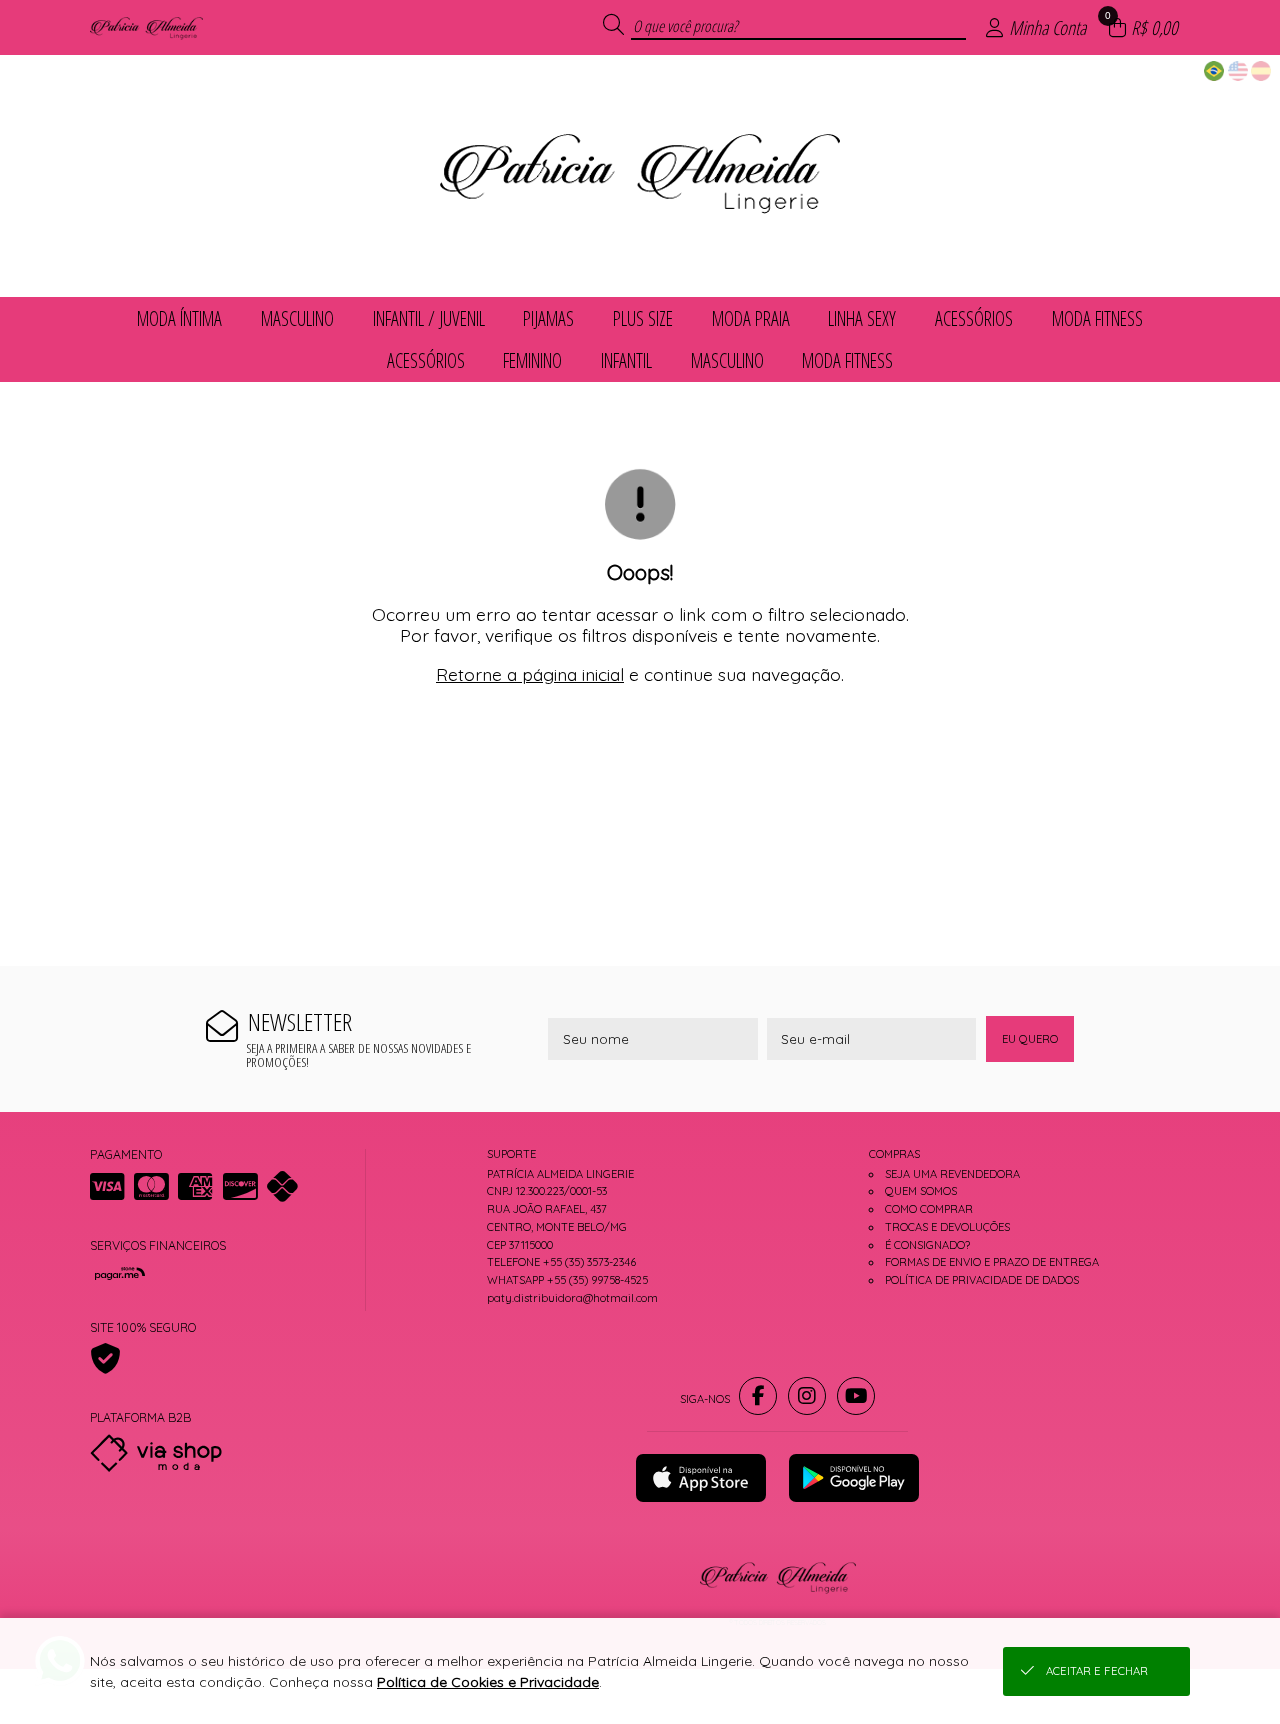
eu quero (1030, 1039)
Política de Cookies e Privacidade (488, 1682)
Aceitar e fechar (1097, 1671)
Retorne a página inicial (530, 674)
